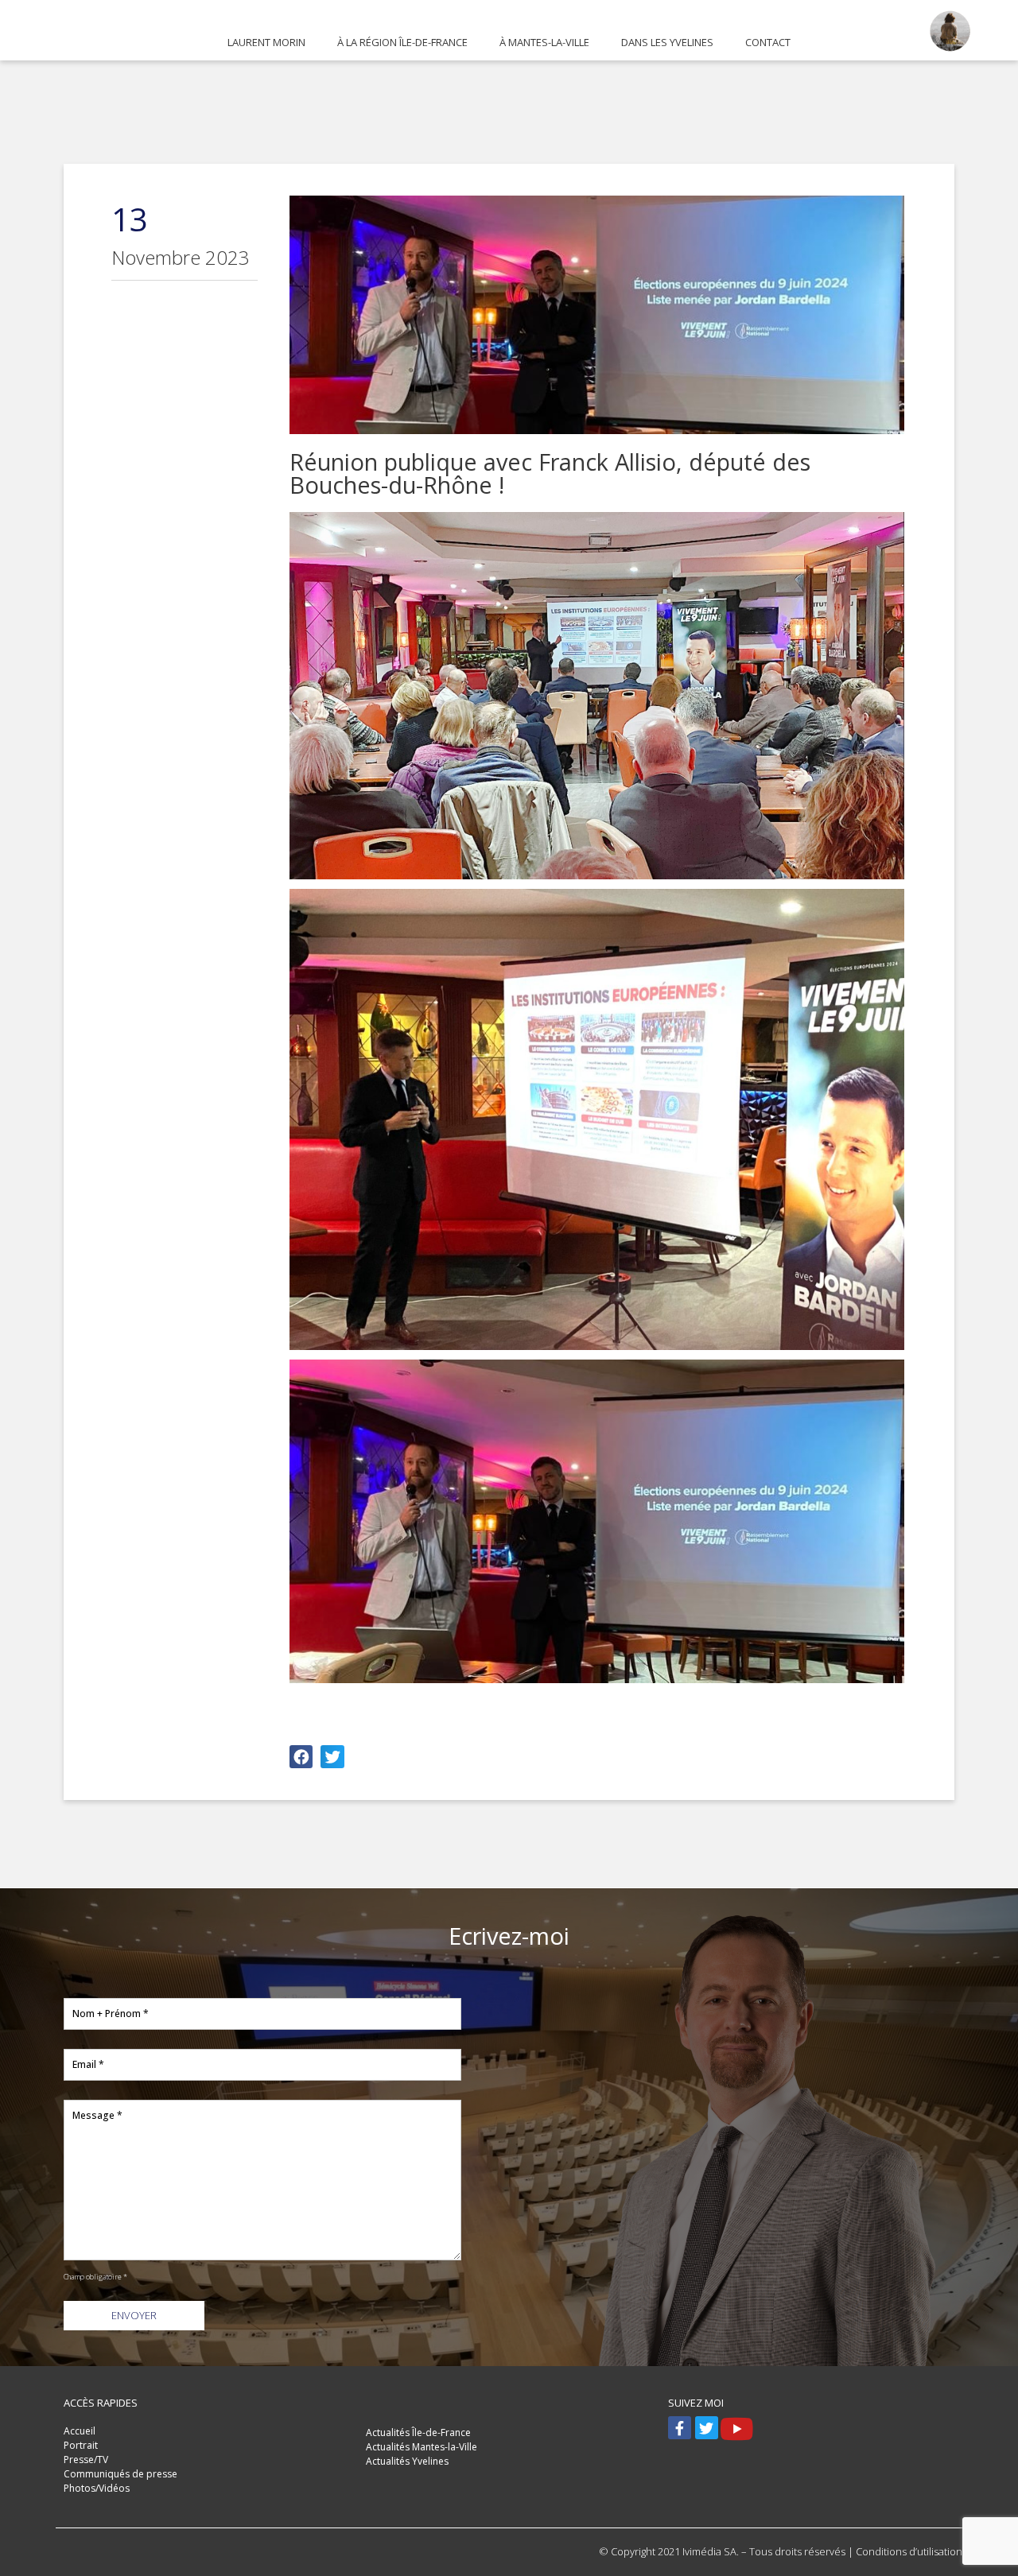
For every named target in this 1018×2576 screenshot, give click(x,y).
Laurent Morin (266, 42)
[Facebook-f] (680, 2428)
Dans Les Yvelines (667, 42)
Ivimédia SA (709, 2551)
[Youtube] (734, 2420)
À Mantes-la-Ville (544, 42)
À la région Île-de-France (402, 42)
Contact (768, 42)
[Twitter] (707, 2428)
